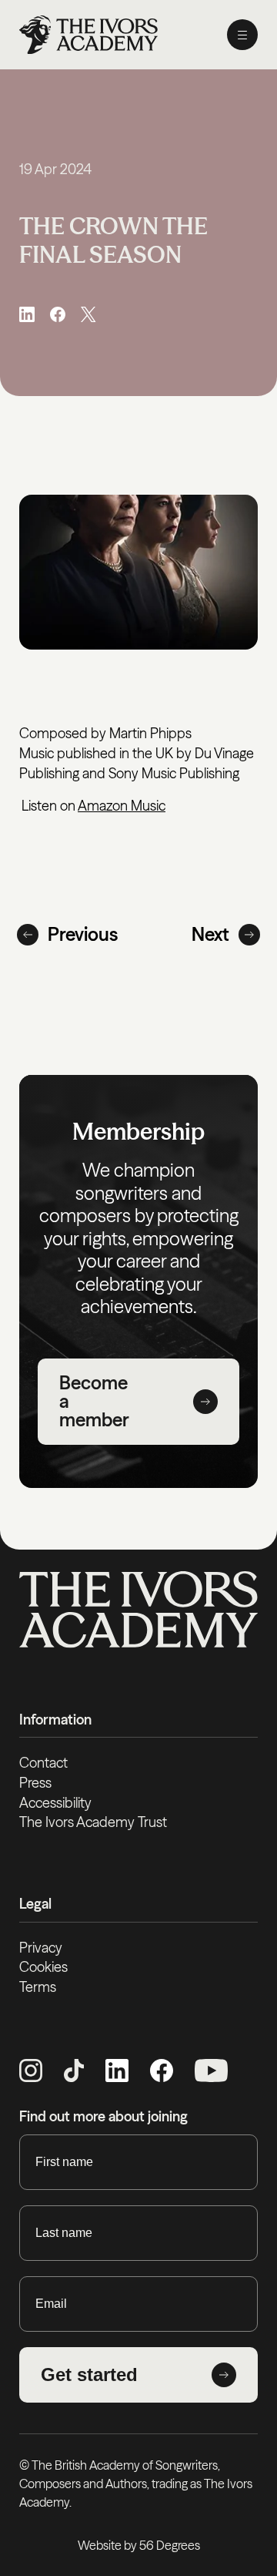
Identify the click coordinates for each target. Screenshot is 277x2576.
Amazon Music (122, 806)
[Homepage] (88, 35)
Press (35, 1783)
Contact (43, 1763)
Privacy (41, 1948)
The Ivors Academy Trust (93, 1822)
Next (210, 934)
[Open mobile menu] (242, 35)
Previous (83, 934)
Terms (38, 1987)
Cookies (43, 1967)
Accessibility (55, 1803)
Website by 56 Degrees (139, 2545)
